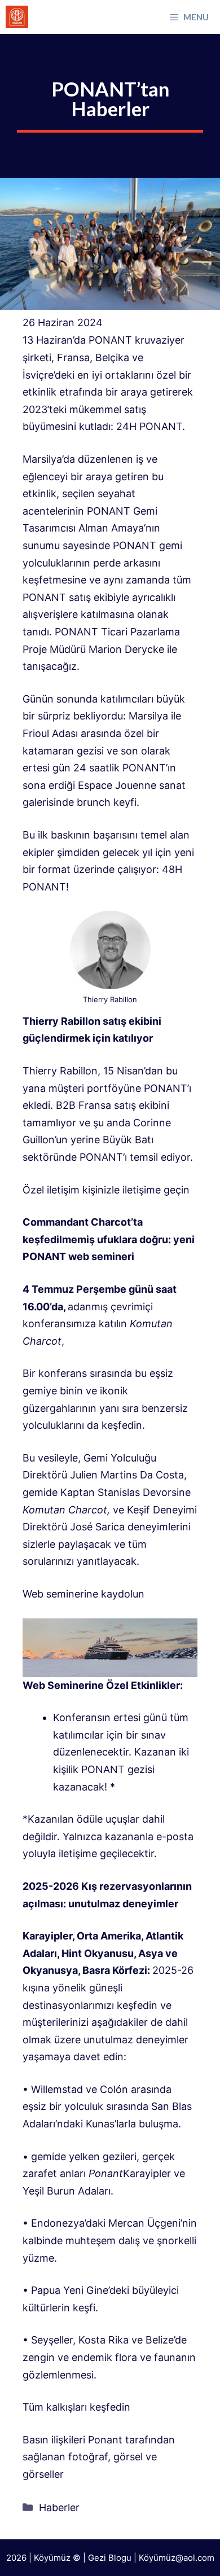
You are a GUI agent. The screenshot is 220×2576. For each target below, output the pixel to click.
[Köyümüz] (17, 17)
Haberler (59, 2507)
